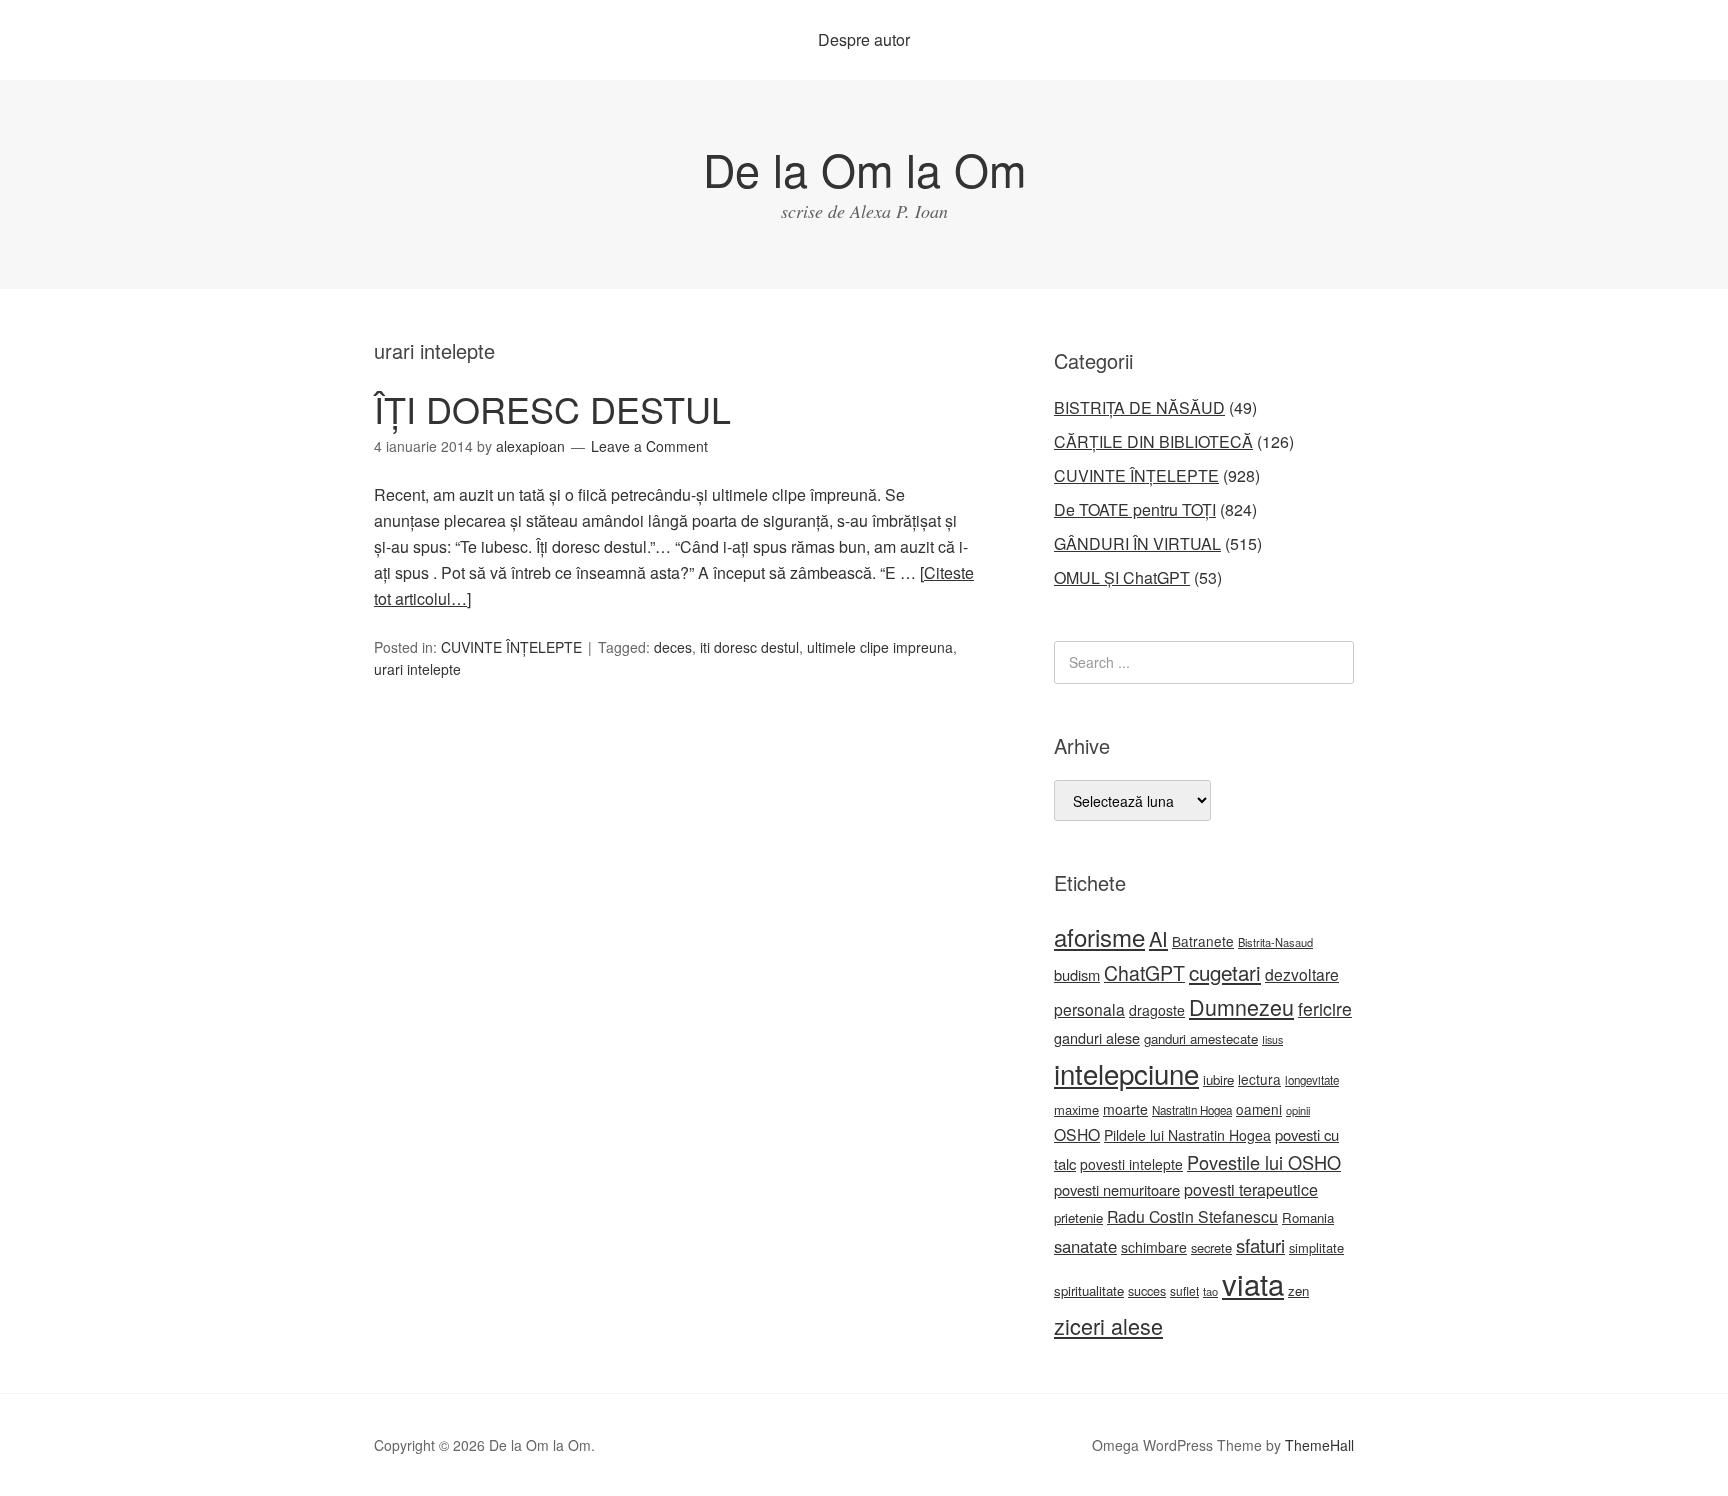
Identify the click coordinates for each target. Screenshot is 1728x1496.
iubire (1218, 1079)
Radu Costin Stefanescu (1192, 1216)
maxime (1076, 1109)
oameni (1259, 1109)
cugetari (1225, 972)
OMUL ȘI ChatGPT (1122, 577)
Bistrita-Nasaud (1275, 942)
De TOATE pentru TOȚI (1135, 509)
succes (1147, 1291)
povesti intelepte (1131, 1164)
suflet (1184, 1290)
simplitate (1316, 1247)
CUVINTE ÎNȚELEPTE (511, 647)
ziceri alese (1108, 1325)
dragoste (1157, 1010)
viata (1253, 1283)
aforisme (1099, 936)
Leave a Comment (649, 446)
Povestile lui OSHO (1264, 1162)
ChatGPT (1144, 973)
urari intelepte (417, 669)
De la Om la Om (864, 168)
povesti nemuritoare (1117, 1189)
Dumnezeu (1241, 1006)
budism (1077, 974)
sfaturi (1260, 1245)
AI (1158, 938)
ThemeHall (1319, 1445)
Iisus (1272, 1039)
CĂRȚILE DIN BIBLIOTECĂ (1153, 441)
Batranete (1203, 941)
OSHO (1077, 1134)
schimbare (1154, 1247)
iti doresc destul (749, 647)
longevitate (1312, 1080)
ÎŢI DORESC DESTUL (552, 408)
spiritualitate (1089, 1290)
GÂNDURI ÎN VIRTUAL (1137, 543)
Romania (1308, 1217)
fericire (1325, 1008)
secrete (1211, 1247)
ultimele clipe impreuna (880, 647)
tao (1210, 1291)
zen (1298, 1290)
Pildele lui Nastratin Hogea (1187, 1135)
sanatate (1085, 1246)
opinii (1298, 1110)
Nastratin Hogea (1192, 1110)
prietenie (1078, 1217)
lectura (1259, 1079)
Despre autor (864, 39)
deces (673, 647)
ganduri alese (1097, 1037)
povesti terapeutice (1251, 1189)
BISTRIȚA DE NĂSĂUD (1139, 407)
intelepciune (1126, 1073)
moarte (1125, 1109)
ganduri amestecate (1201, 1038)
